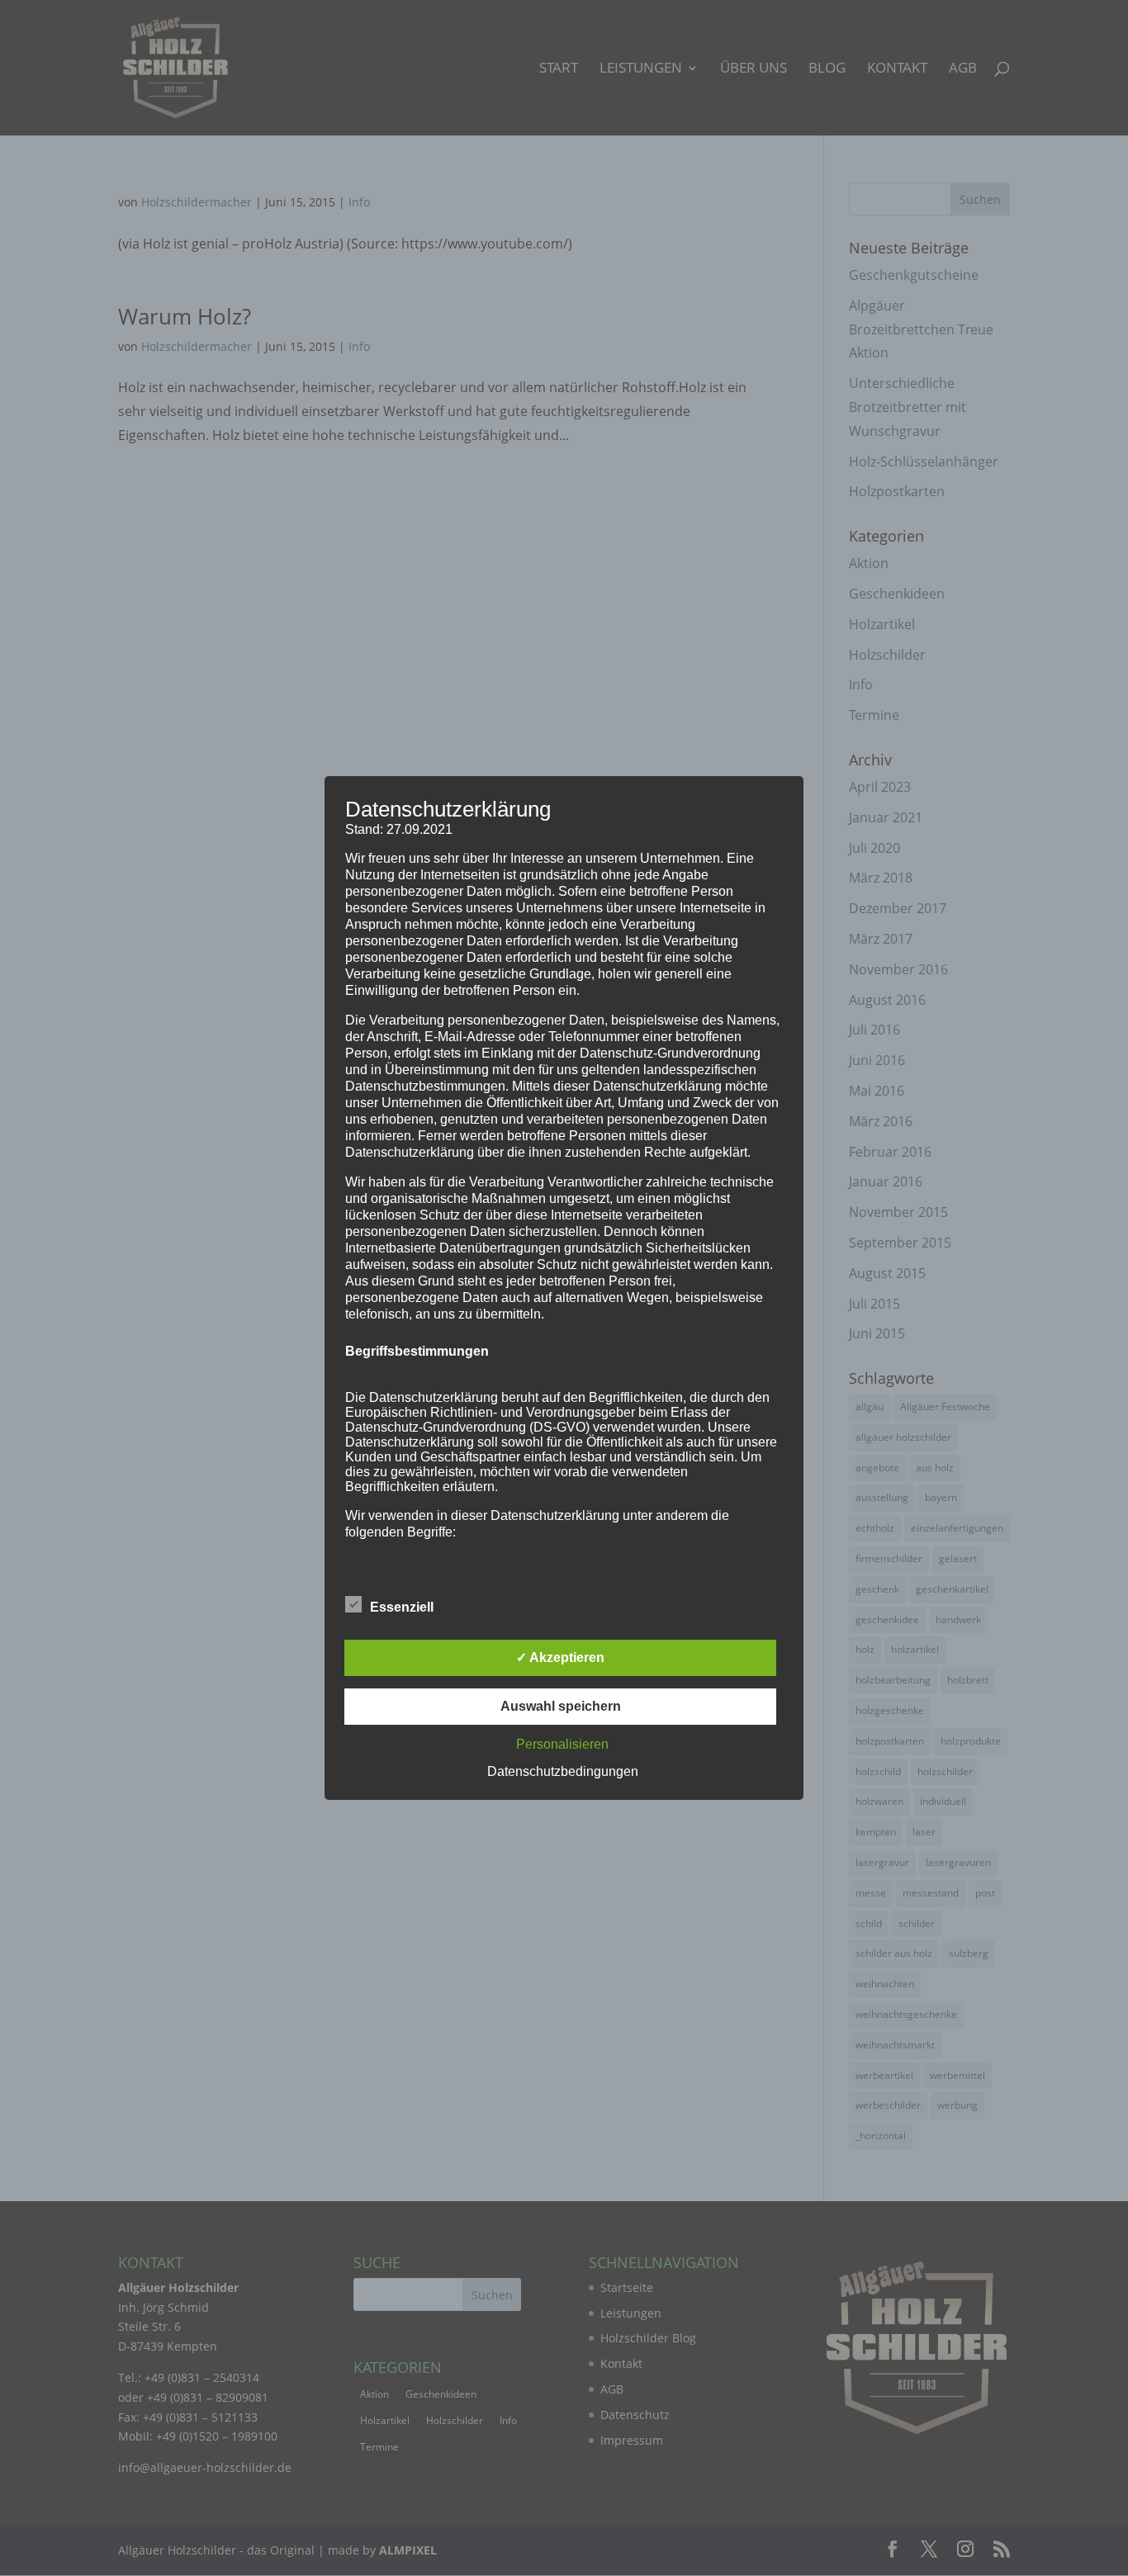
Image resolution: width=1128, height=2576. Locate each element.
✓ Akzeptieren (560, 1657)
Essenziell (402, 1607)
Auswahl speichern (561, 1706)
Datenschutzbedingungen (563, 1771)
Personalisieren (562, 1744)
